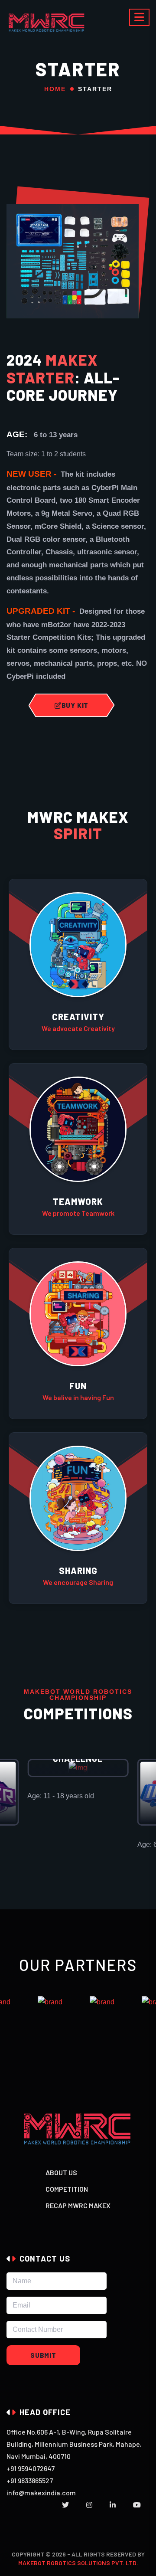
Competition (67, 2189)
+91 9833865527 (30, 2480)
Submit (43, 2355)
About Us (61, 2172)
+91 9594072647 (31, 2468)
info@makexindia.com (41, 2493)
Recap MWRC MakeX (78, 2205)
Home (55, 89)
